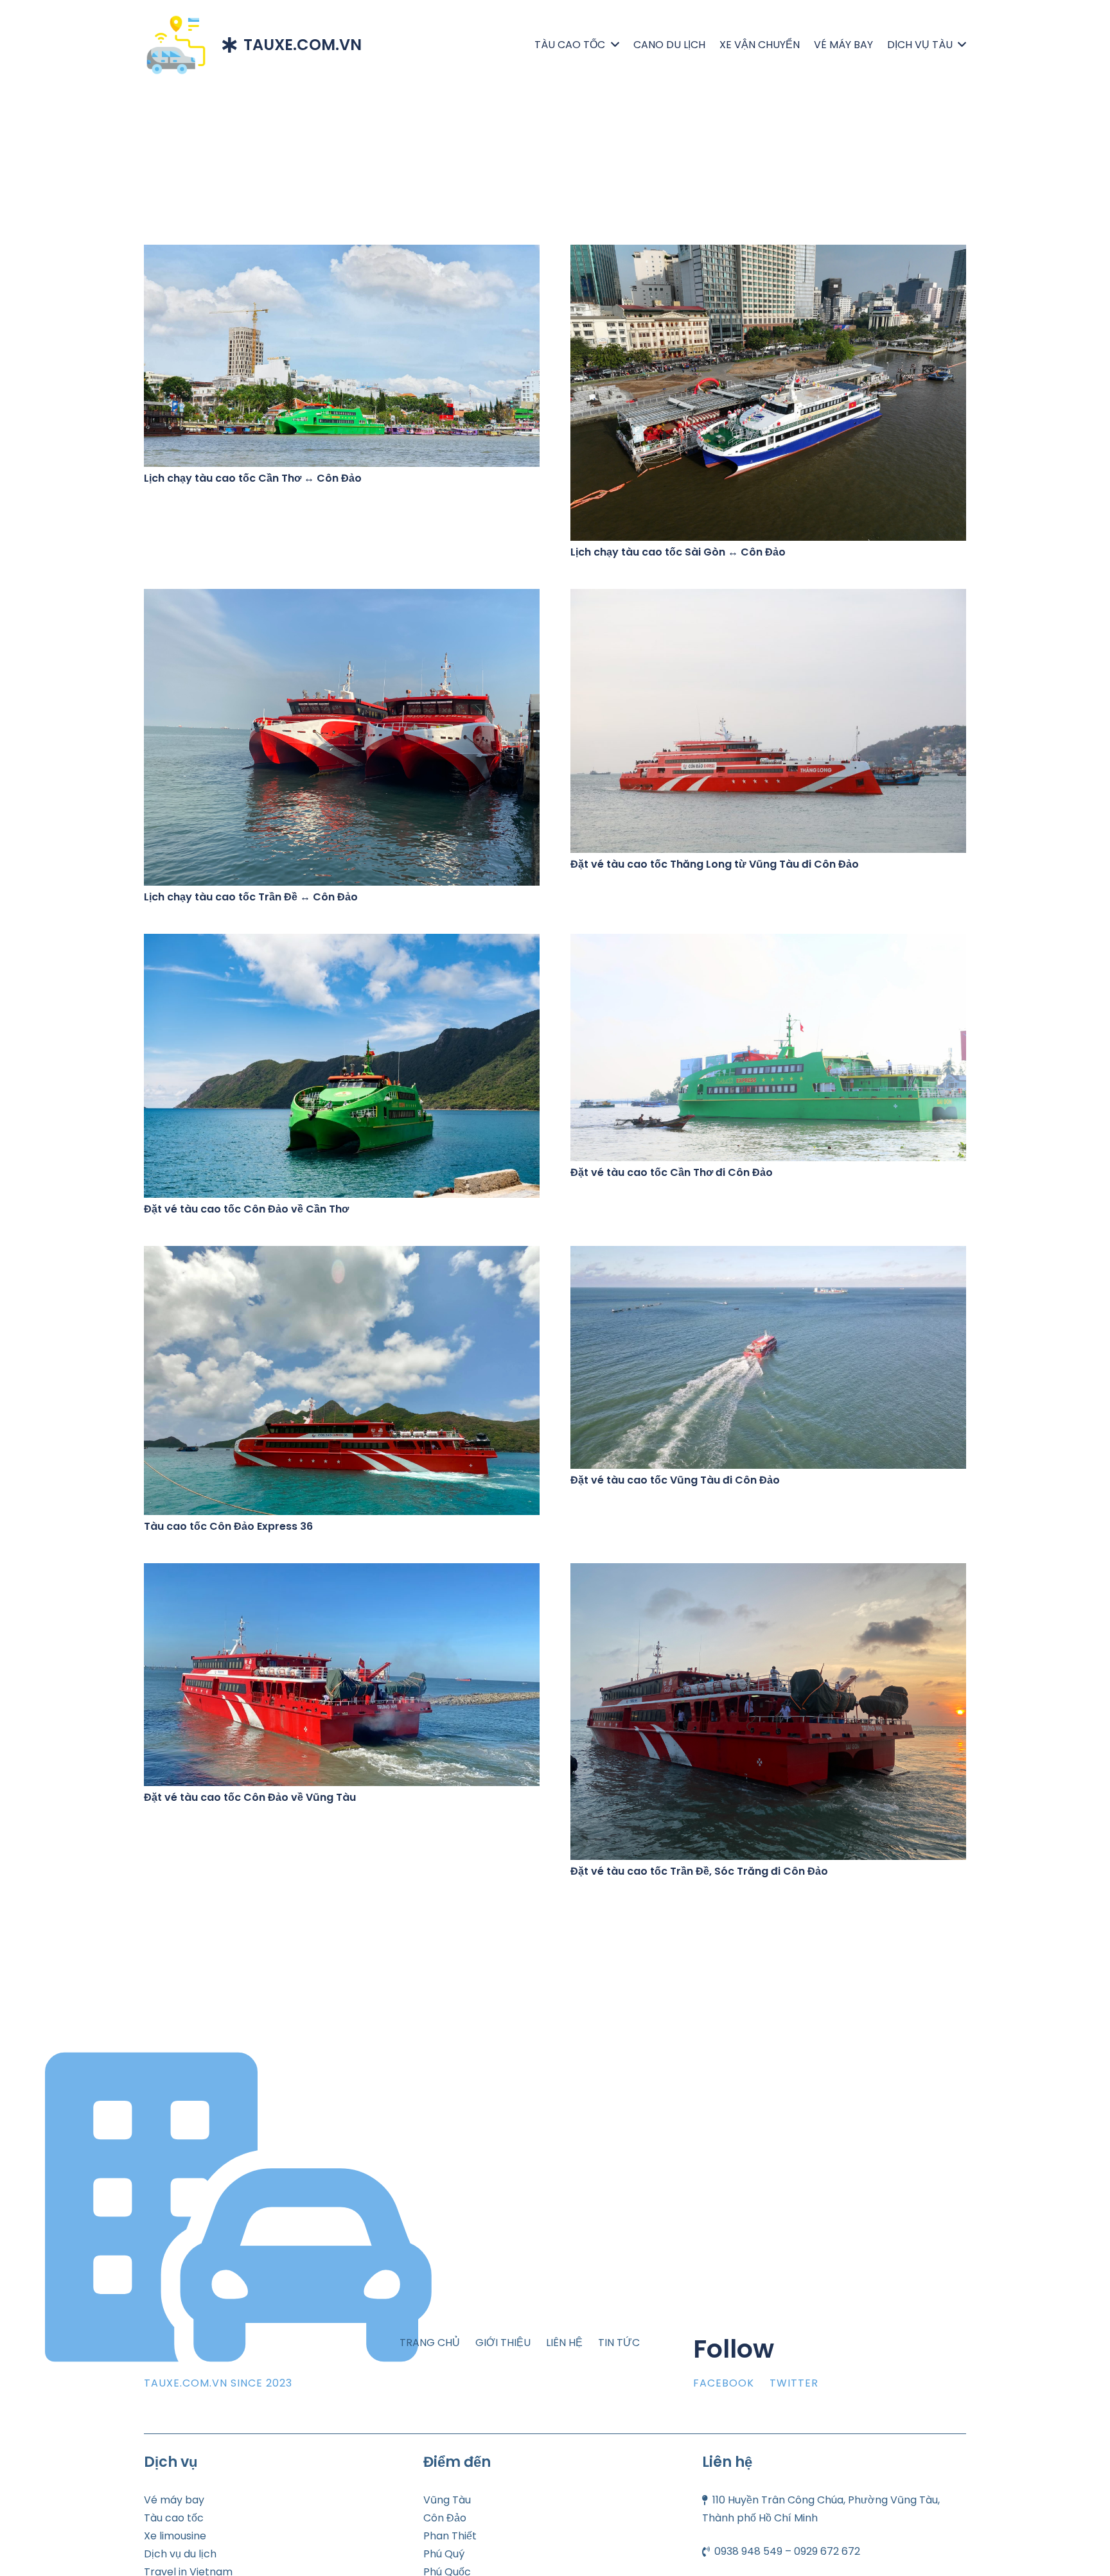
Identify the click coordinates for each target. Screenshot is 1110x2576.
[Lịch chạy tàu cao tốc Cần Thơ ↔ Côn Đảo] (342, 253)
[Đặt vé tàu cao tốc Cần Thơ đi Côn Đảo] (768, 942)
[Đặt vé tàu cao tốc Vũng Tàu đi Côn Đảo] (768, 1255)
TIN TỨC (619, 2343)
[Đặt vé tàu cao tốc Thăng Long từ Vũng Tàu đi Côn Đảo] (768, 598)
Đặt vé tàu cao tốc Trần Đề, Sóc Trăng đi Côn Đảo (699, 1871)
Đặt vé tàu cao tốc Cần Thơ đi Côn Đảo (672, 1172)
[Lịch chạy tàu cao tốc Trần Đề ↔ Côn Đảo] (342, 598)
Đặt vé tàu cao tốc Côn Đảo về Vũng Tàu (250, 1797)
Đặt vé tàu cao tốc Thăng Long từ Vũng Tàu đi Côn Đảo (715, 864)
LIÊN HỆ (564, 2343)
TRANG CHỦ (430, 2343)
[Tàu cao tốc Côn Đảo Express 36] (342, 1255)
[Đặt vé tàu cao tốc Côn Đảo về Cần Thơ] (342, 942)
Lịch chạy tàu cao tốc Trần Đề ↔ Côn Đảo (251, 897)
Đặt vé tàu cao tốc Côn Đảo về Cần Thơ (246, 1209)
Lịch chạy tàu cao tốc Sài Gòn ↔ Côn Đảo (678, 552)
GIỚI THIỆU (503, 2343)
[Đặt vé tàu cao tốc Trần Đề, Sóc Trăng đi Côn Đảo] (768, 1572)
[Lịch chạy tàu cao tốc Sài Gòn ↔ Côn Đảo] (768, 253)
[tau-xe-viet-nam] (176, 45)
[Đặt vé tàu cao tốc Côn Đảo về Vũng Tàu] (342, 1572)
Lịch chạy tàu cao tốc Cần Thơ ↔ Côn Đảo (253, 478)
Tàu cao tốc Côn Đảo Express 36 (228, 1526)
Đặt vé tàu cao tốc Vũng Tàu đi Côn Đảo (675, 1480)
